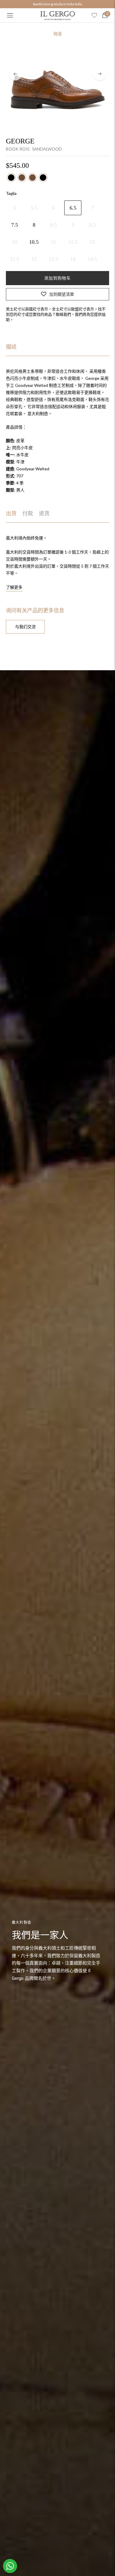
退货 (44, 514)
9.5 (92, 225)
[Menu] (10, 15)
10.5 (34, 242)
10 (14, 242)
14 (73, 259)
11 (54, 242)
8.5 (54, 225)
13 (34, 259)
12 (92, 242)
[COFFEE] (22, 178)
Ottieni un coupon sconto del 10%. (57, 4)
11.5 (73, 242)
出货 (11, 514)
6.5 (73, 208)
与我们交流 (25, 627)
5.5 (34, 208)
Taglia (11, 193)
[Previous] (15, 74)
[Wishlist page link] (94, 15)
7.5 (15, 225)
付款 (28, 514)
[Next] (100, 74)
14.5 (92, 259)
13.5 (53, 259)
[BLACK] (11, 178)
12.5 (14, 259)
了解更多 (14, 587)
